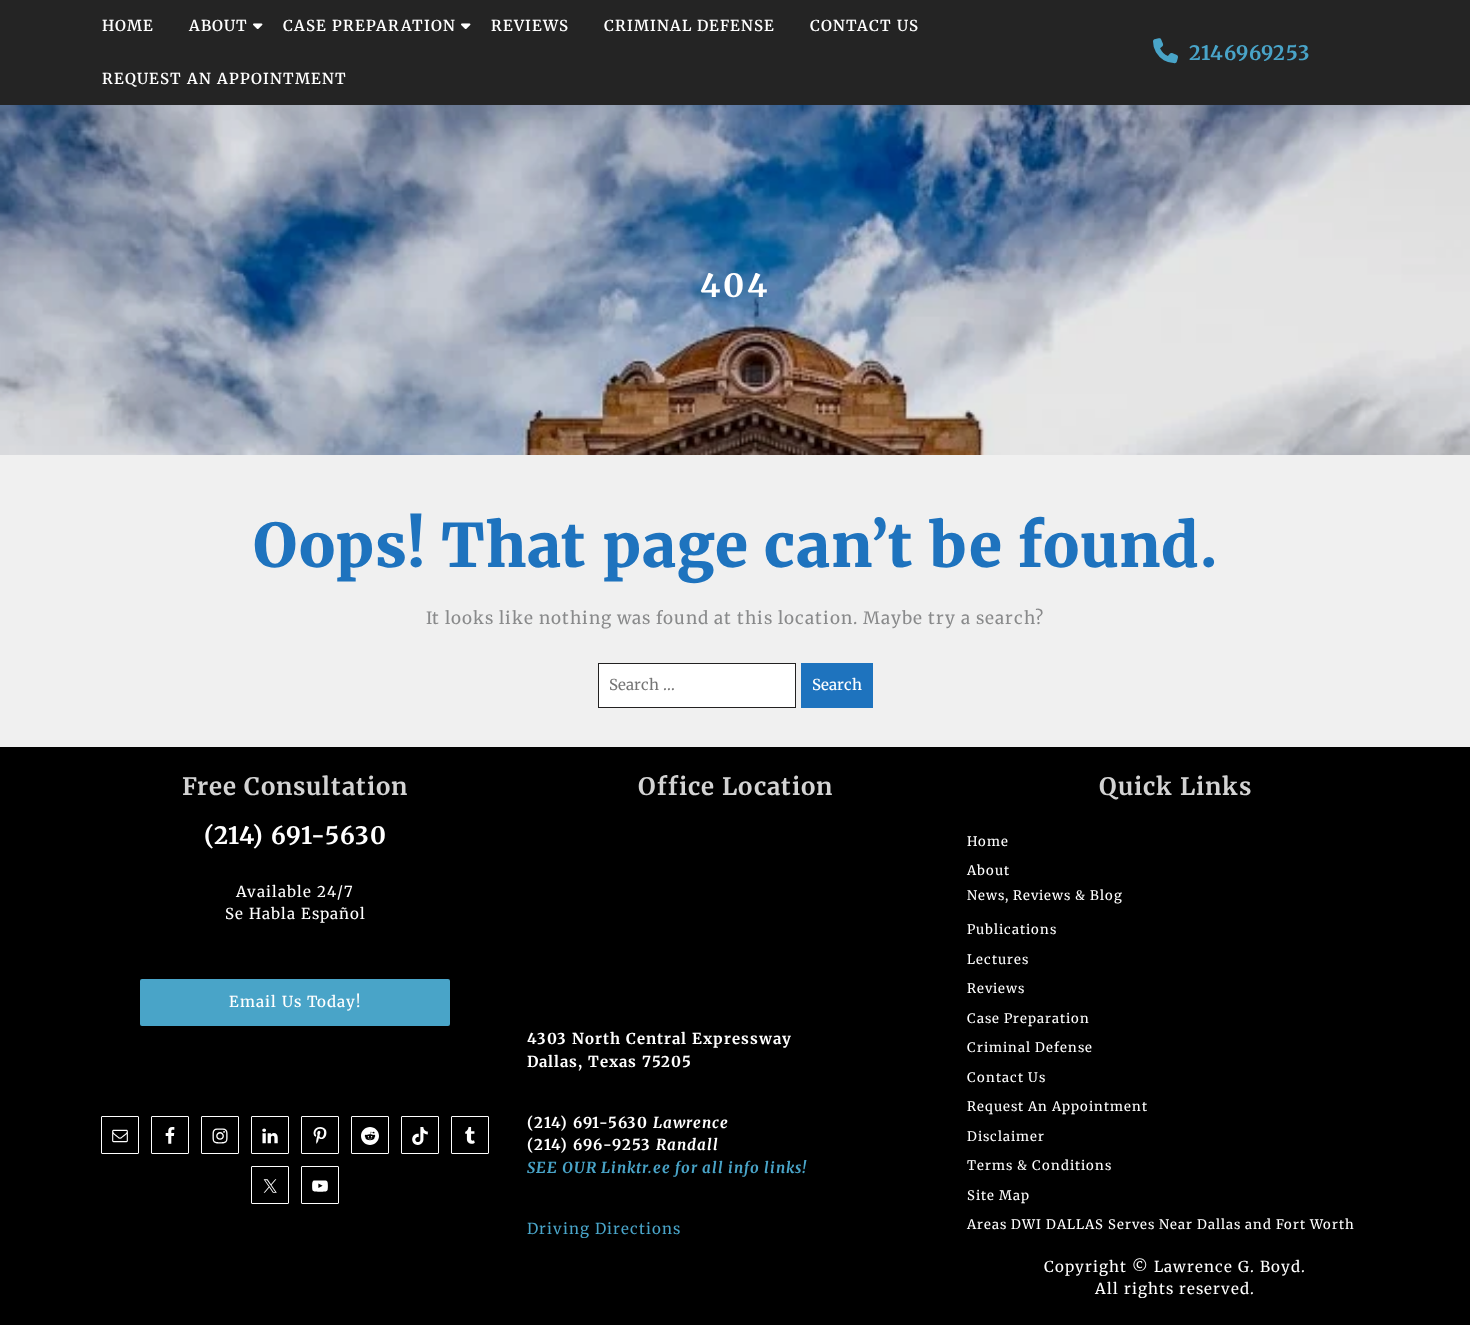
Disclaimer (1006, 1136)
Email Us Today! (295, 1001)
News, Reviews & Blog (1045, 895)
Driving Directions (604, 1228)
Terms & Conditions (1039, 1165)
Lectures (998, 959)
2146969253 (1249, 52)
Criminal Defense (689, 25)
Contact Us (864, 25)
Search (837, 684)
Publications (1012, 929)
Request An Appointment (224, 78)
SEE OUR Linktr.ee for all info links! (667, 1167)
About (218, 25)
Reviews (530, 25)
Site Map (998, 1195)
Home (128, 25)
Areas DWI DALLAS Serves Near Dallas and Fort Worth (1161, 1224)
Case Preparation (369, 25)
